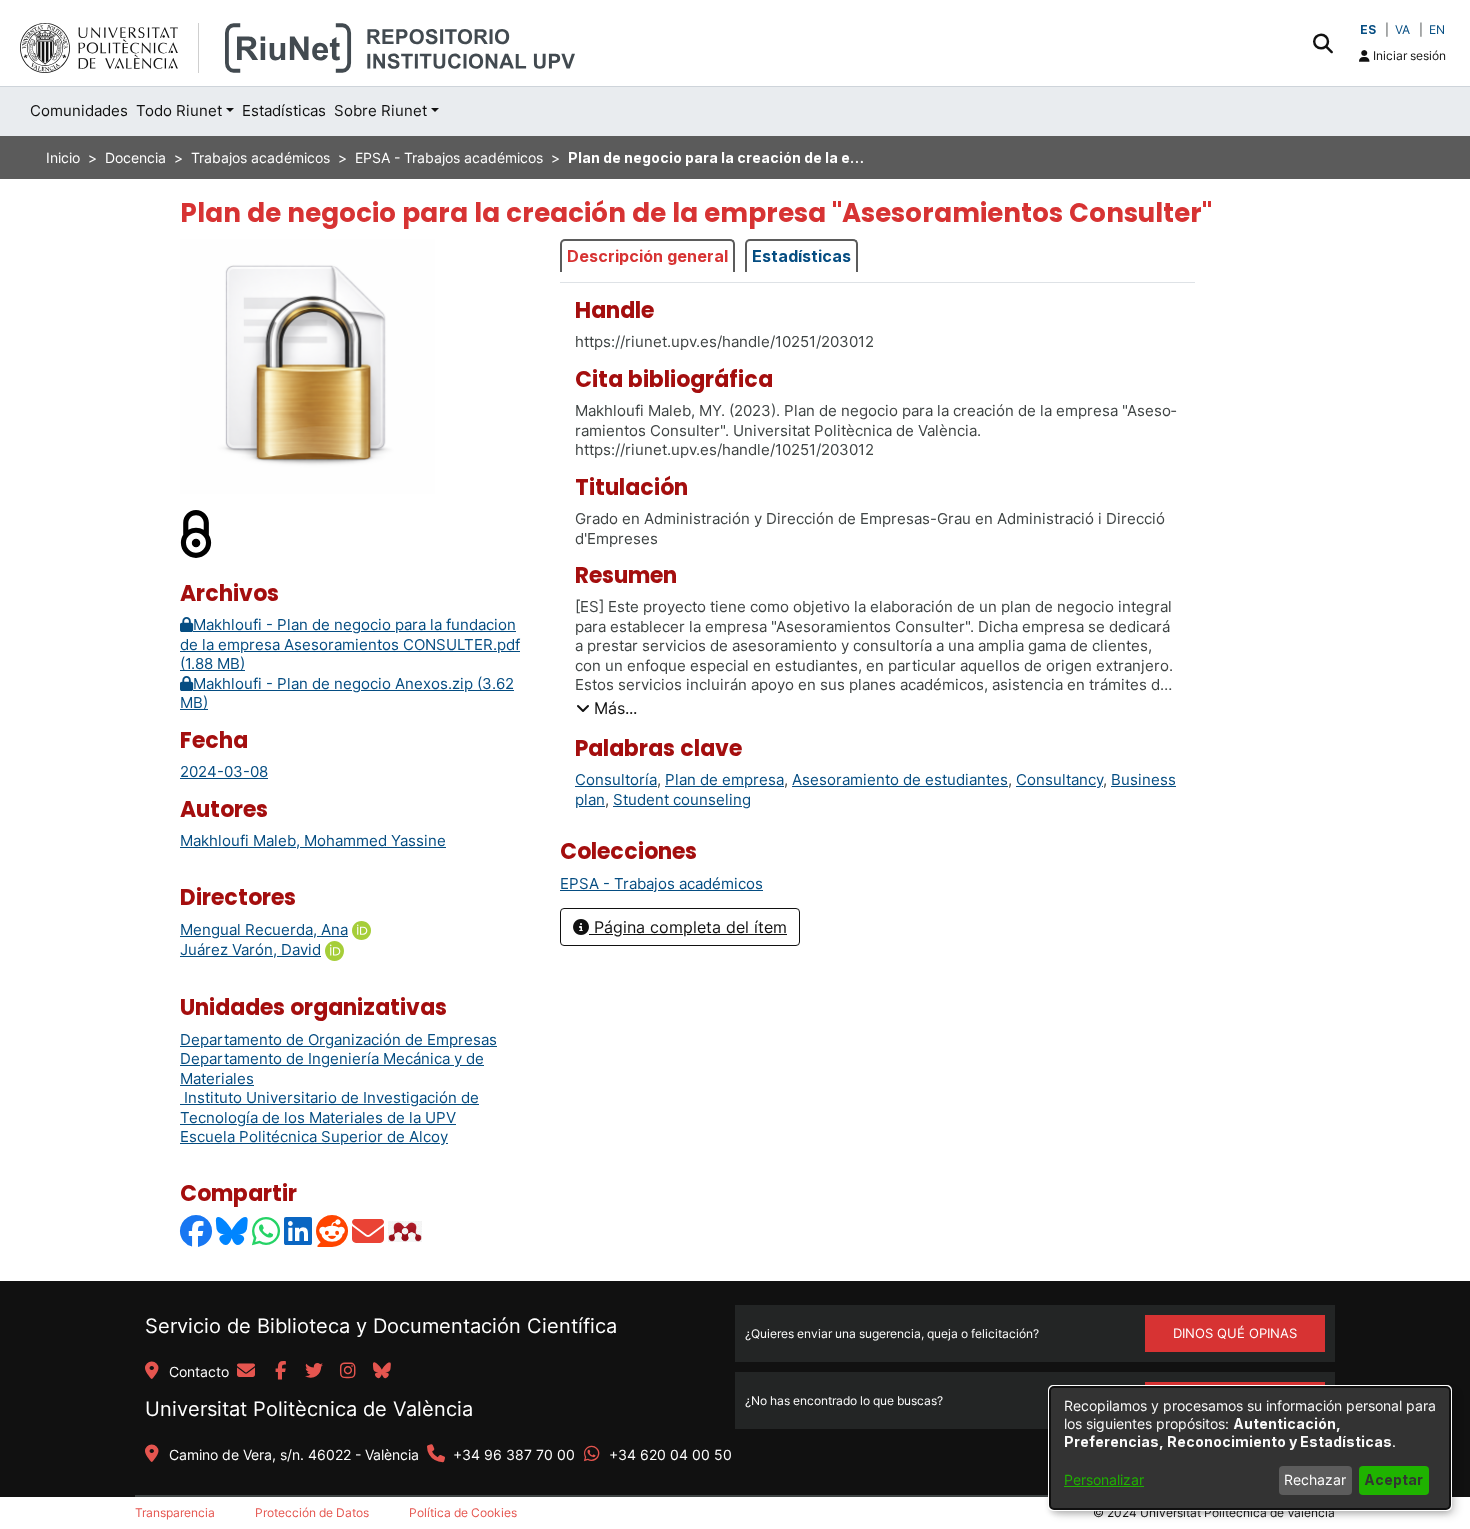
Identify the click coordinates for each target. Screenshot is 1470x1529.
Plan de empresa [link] (724, 779)
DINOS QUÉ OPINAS (1235, 1333)
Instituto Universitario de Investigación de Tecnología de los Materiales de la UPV (329, 1107)
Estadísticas (801, 256)
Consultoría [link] (616, 779)
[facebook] (280, 1372)
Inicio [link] (63, 157)
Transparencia (175, 1512)
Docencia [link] (135, 157)
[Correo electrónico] (369, 1231)
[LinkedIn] (299, 1231)
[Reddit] (333, 1231)
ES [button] (1368, 29)
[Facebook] (197, 1231)
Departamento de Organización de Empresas (338, 1039)
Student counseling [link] (682, 799)
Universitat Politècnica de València (309, 1409)
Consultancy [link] (1059, 779)
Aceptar (1393, 1479)
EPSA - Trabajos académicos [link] (449, 157)
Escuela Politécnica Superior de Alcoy (314, 1136)
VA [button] (1402, 29)
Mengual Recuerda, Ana (264, 929)
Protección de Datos (312, 1512)
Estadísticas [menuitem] (284, 110)
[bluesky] (382, 1372)
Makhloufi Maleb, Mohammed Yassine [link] (313, 840)
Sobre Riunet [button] (380, 110)
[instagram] (348, 1372)
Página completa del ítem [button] (688, 927)
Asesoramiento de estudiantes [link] (900, 779)
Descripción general (647, 256)
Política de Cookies (463, 1512)
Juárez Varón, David (250, 949)
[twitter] (314, 1372)
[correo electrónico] (246, 1372)
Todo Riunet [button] (179, 110)
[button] (1322, 43)
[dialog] (1250, 1448)
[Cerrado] (197, 532)
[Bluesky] (233, 1231)
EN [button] (1437, 29)
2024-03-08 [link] (224, 771)
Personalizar (1104, 1479)
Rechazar (1315, 1479)
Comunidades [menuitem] (79, 110)
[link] (661, 883)
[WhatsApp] (267, 1231)
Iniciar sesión (1408, 55)
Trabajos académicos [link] (260, 157)
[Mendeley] (407, 1231)
